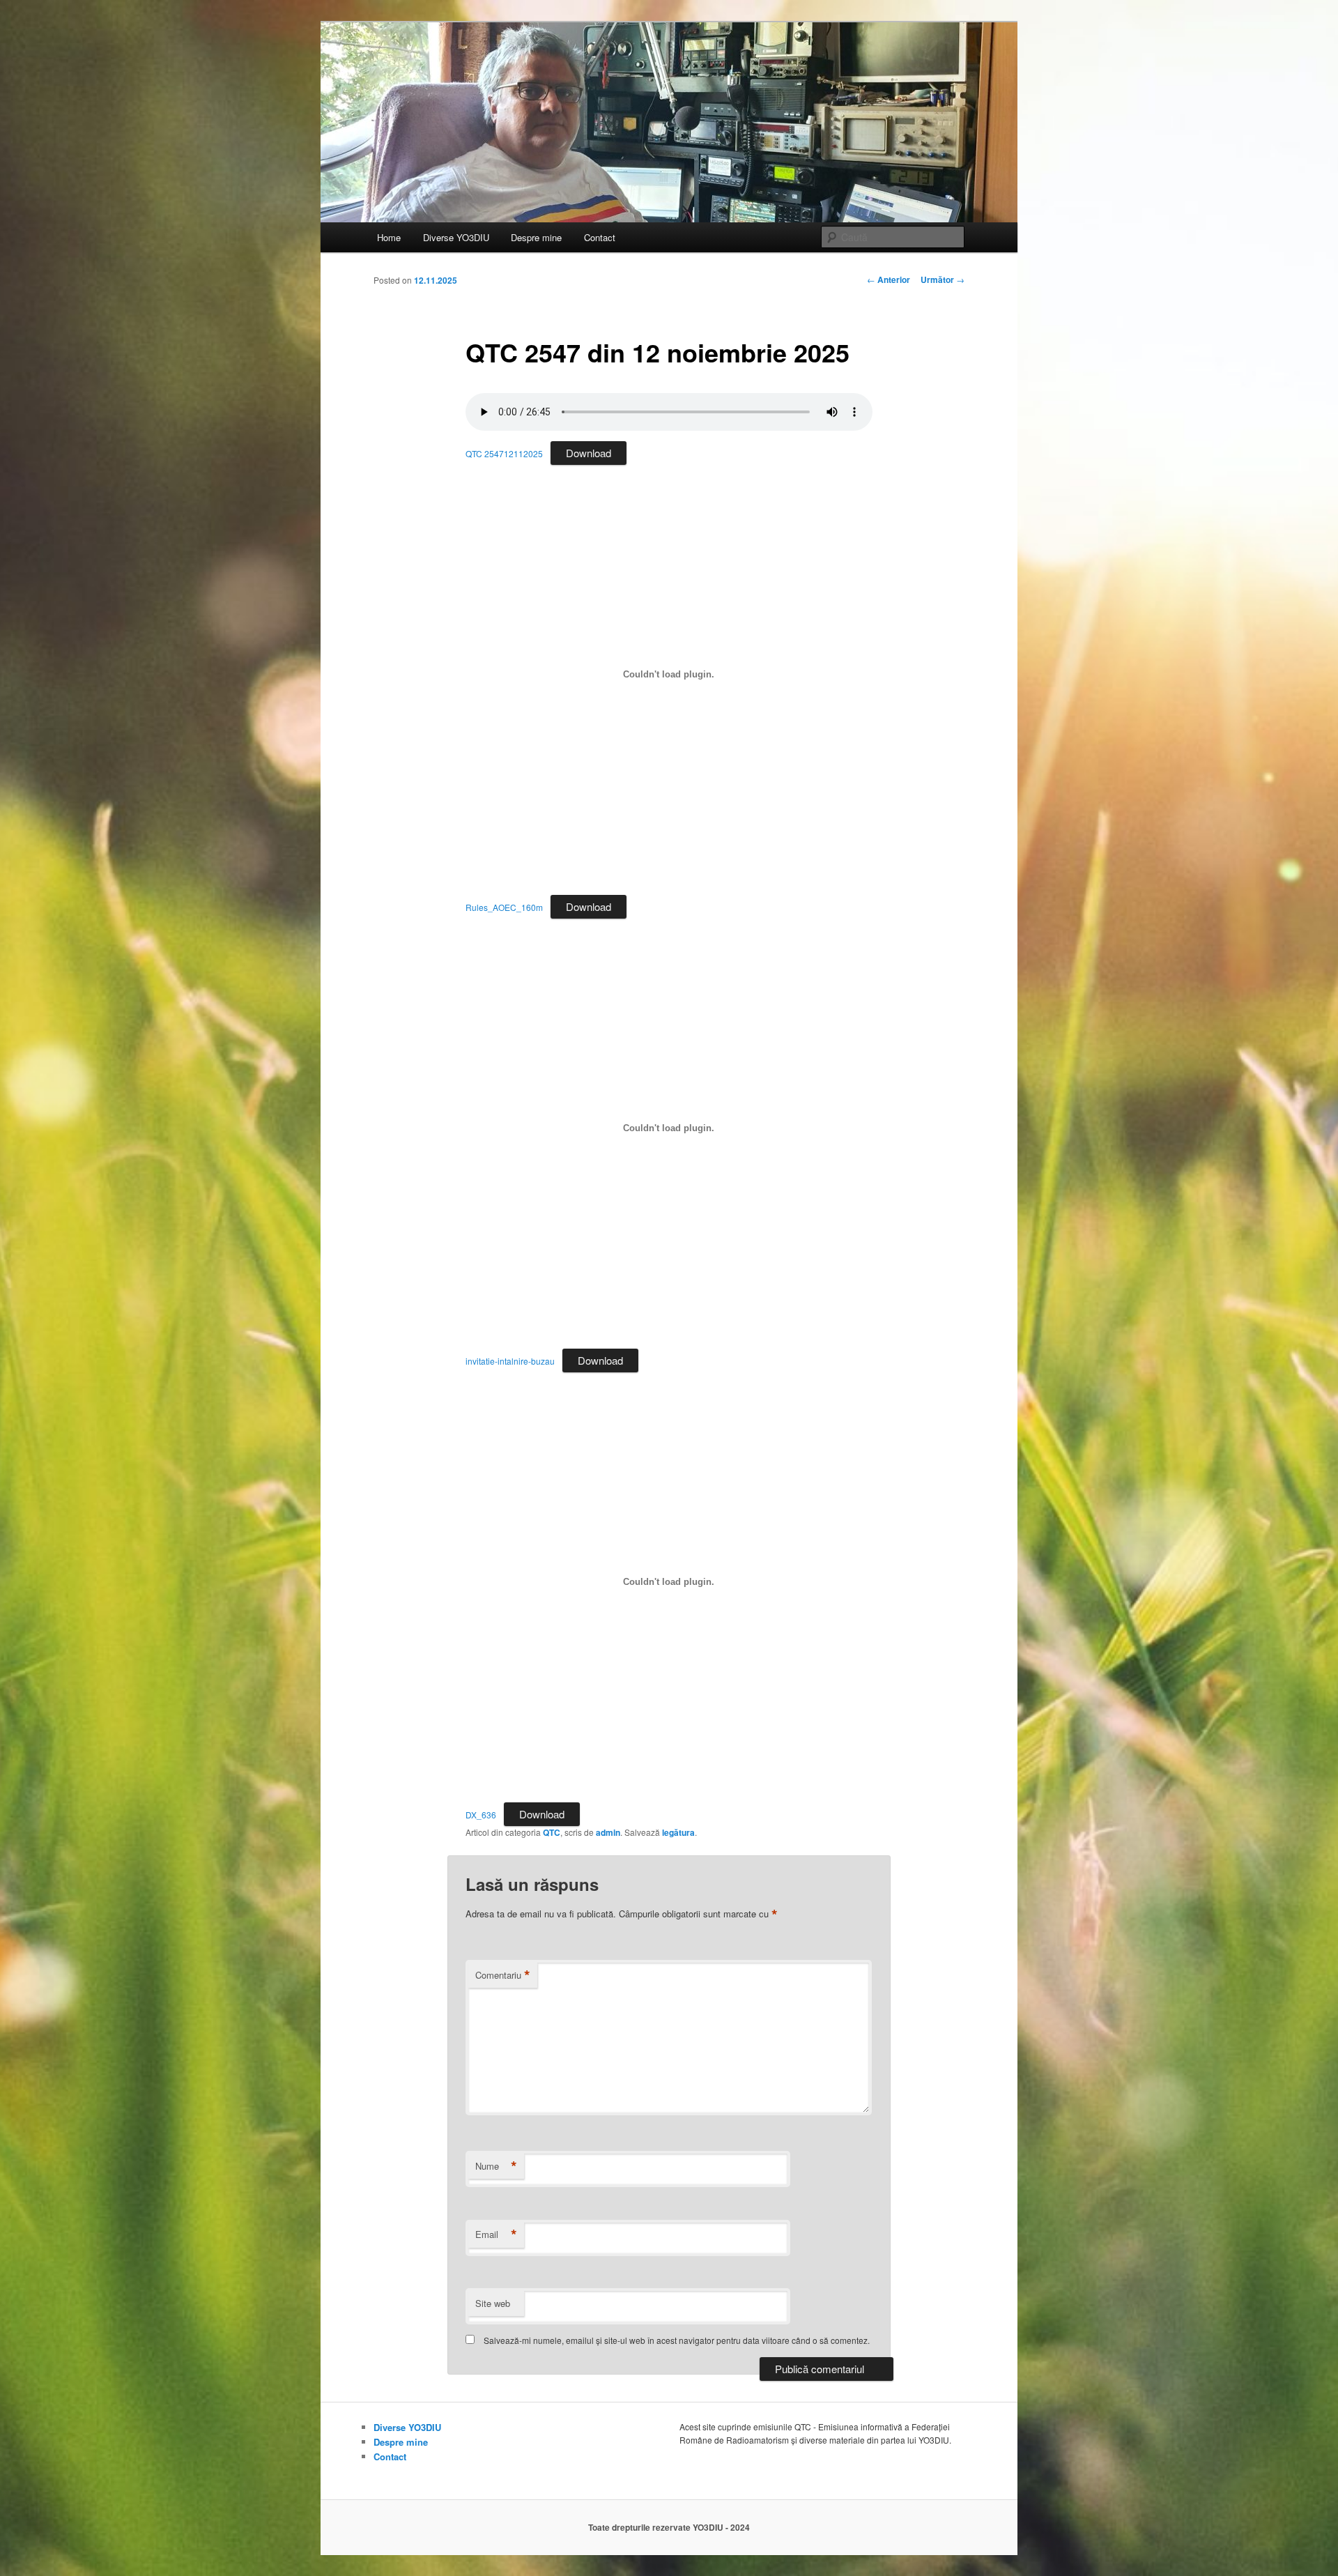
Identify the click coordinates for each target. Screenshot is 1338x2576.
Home (389, 237)
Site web (493, 2303)
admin (608, 1832)
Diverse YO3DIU (456, 237)
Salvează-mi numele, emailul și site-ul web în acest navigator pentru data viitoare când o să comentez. (677, 2340)
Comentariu (503, 1975)
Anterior (889, 279)
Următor (943, 279)
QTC (552, 1832)
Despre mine (536, 237)
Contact (600, 237)
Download (589, 453)
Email (496, 2234)
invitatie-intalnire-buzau (510, 1361)
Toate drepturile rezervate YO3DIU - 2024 (669, 2527)
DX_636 (481, 1815)
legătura (678, 1832)
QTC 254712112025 (504, 453)
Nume (496, 2166)
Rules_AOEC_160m (504, 907)
